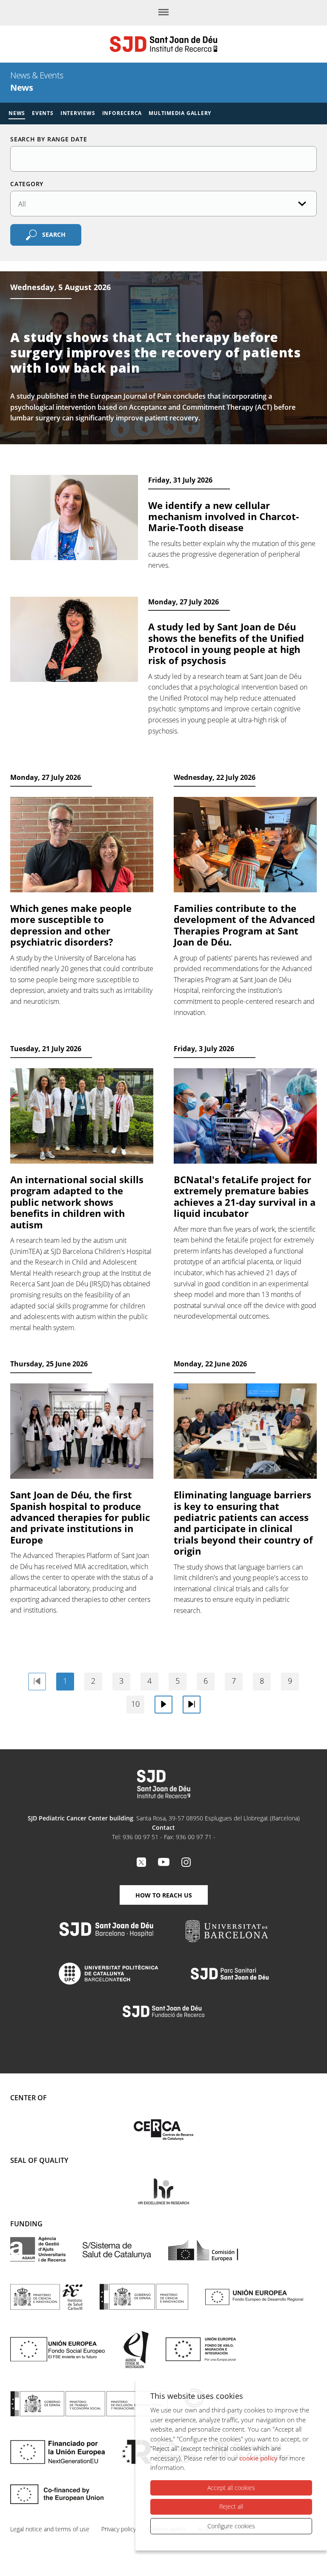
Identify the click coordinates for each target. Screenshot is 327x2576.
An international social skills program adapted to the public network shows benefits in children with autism (77, 1202)
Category (27, 184)
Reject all (231, 2506)
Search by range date (49, 139)
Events (43, 113)
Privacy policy (119, 2529)
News (17, 113)
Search (54, 234)
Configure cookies (231, 2526)
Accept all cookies (231, 2488)
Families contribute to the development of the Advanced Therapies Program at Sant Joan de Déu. (244, 925)
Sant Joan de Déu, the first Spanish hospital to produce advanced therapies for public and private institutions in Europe (80, 1517)
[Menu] (163, 13)
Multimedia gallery (180, 113)
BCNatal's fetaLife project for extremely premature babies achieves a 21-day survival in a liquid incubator (245, 1196)
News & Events (37, 75)
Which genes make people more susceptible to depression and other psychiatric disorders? (71, 925)
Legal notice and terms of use (50, 2529)
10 (135, 1704)
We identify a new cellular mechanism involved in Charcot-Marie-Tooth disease (224, 516)
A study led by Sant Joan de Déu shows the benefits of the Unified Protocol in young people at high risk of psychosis (226, 643)
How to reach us (164, 1895)
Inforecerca (122, 113)
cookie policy (258, 2458)
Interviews (78, 113)
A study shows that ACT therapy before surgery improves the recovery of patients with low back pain (156, 352)
